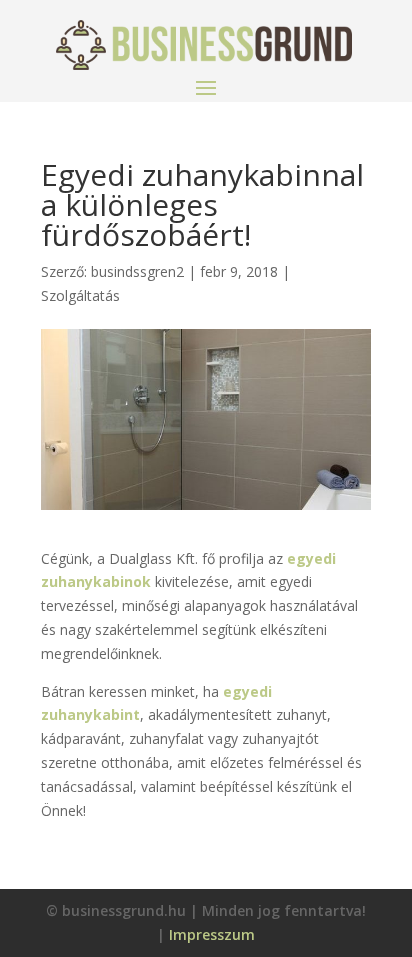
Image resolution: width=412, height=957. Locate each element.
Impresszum (212, 934)
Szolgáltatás (80, 295)
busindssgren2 (137, 271)
